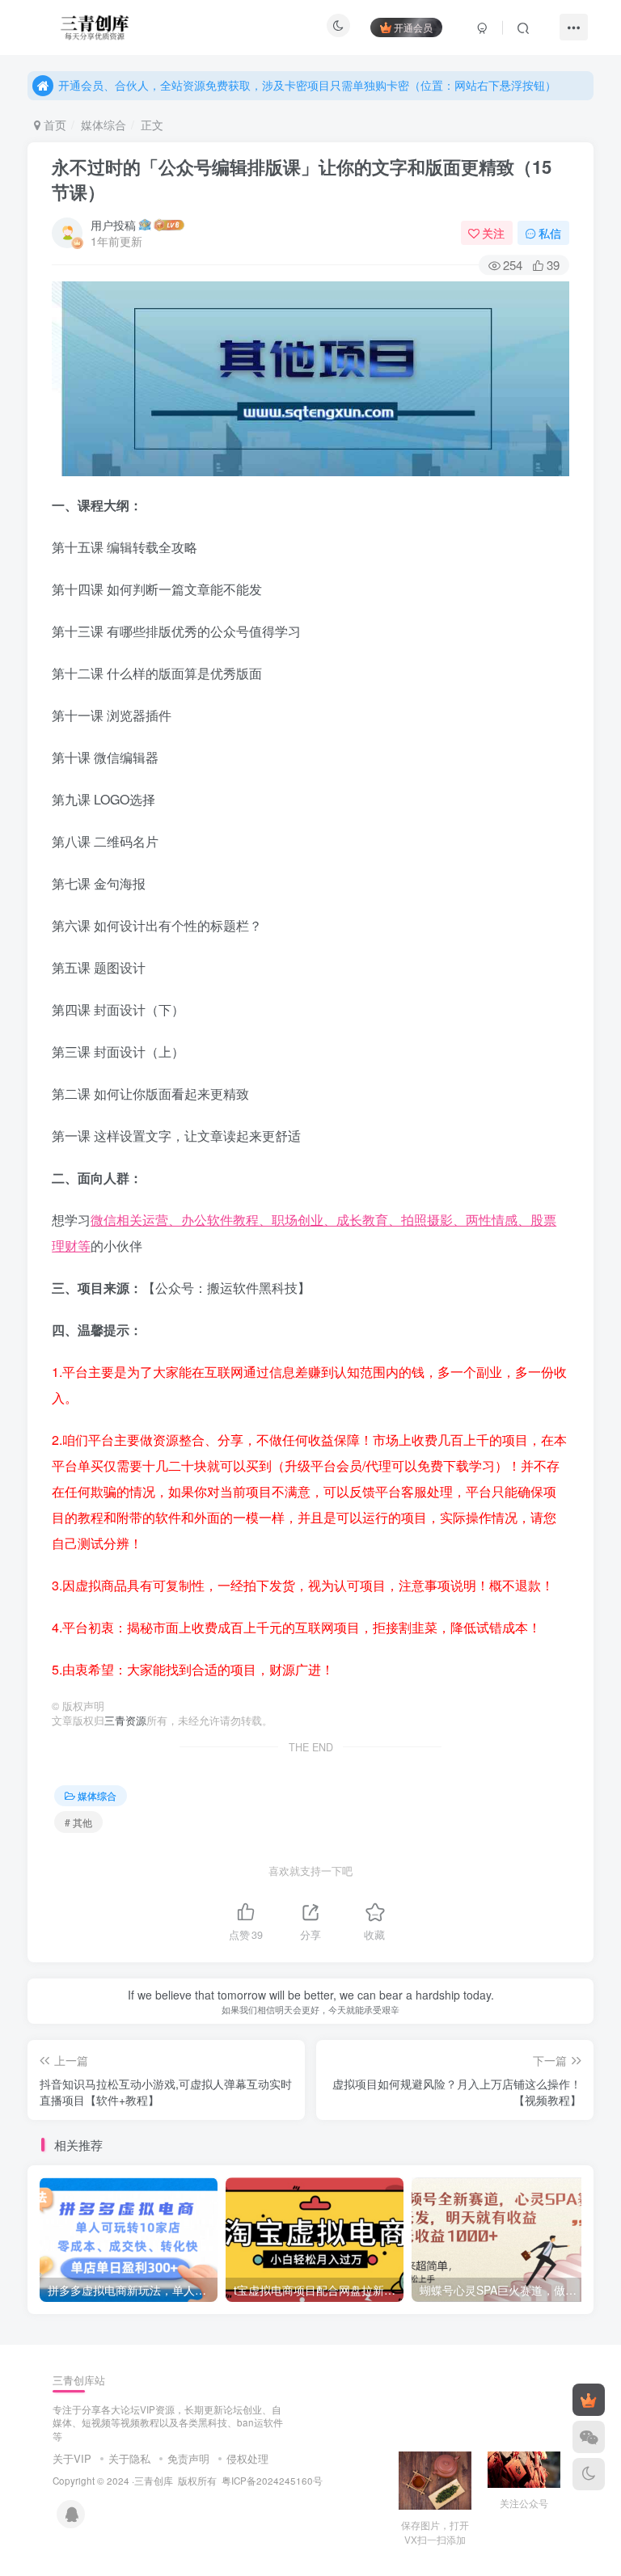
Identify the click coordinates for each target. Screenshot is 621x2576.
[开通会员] (589, 2400)
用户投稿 (113, 225)
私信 (550, 233)
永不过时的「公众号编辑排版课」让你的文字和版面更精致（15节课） (302, 179)
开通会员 (413, 27)
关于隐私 (129, 2458)
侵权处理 (247, 2458)
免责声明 (188, 2458)
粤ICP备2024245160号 (272, 2481)
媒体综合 (103, 125)
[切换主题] (589, 2474)
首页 (53, 125)
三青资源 (125, 1721)
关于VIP (72, 2458)
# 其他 (78, 1822)
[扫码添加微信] (589, 2437)
